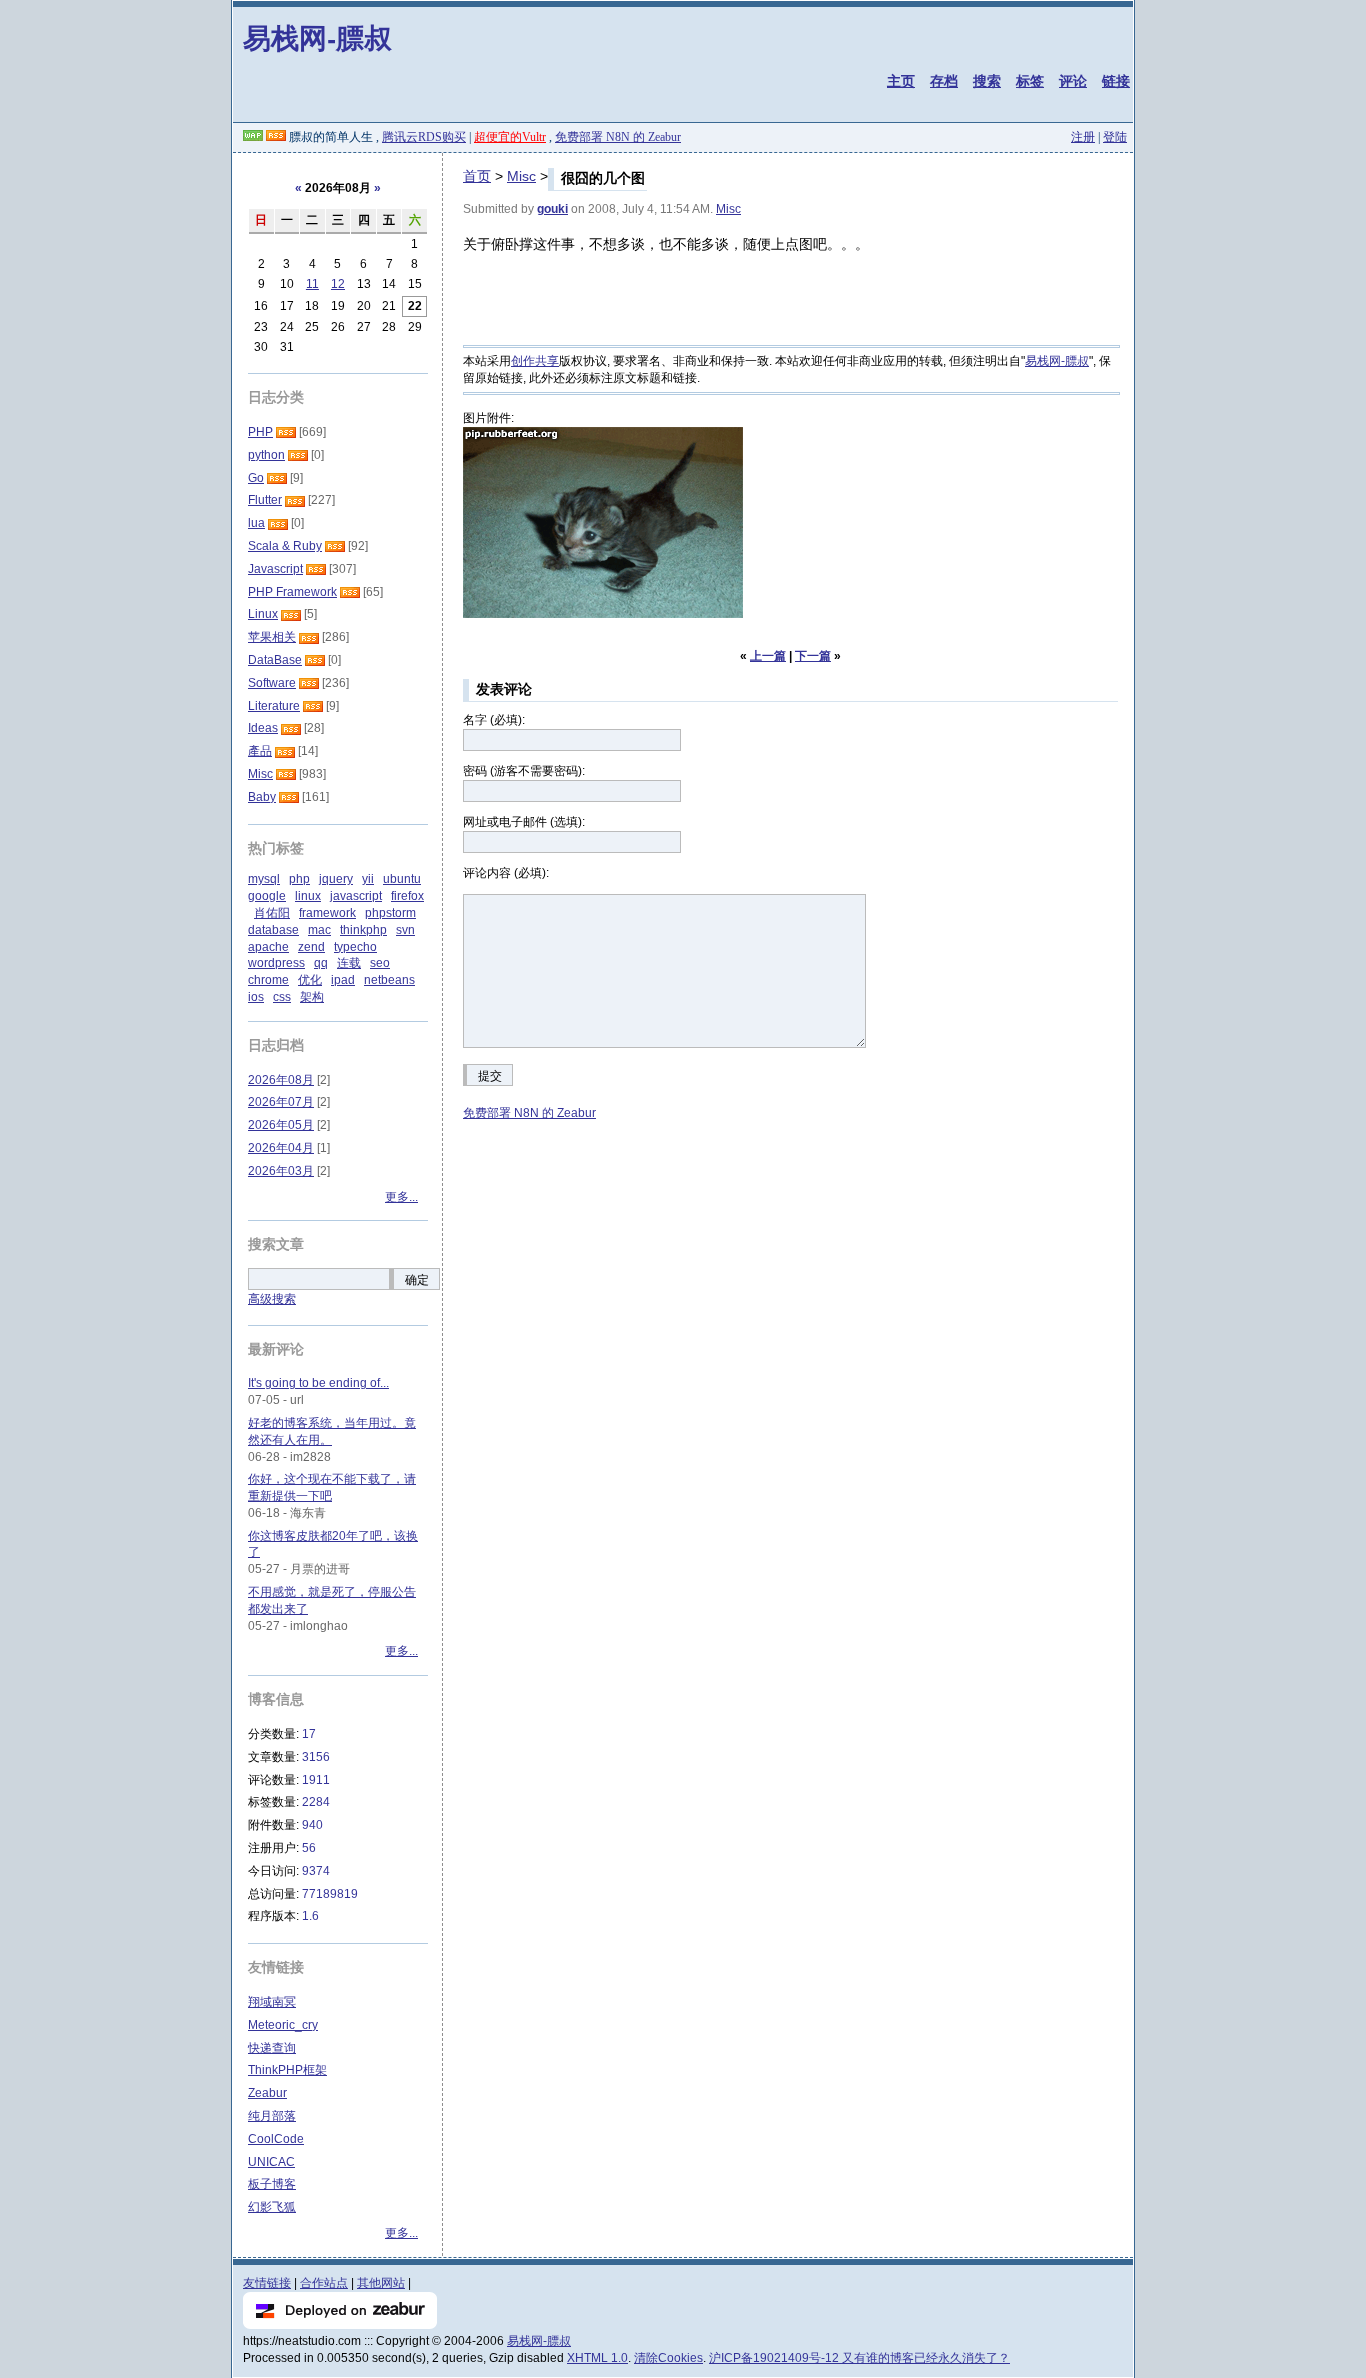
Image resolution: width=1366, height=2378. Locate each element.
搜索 (987, 81)
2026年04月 (281, 1148)
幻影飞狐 (272, 2207)
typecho (355, 947)
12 (338, 284)
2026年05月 (281, 1125)
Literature (274, 706)
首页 (477, 176)
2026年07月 (281, 1102)
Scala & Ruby (285, 546)
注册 (1083, 137)
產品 (260, 751)
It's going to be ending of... (318, 1383)
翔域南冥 (272, 2002)
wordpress (276, 963)
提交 (490, 1076)
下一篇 (813, 656)
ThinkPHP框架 (287, 2070)
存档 (944, 81)
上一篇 (768, 656)
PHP (260, 432)
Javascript (275, 569)
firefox (407, 896)
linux (308, 896)
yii (368, 879)
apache (268, 947)
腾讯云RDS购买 (424, 137)
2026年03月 (281, 1171)
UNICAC (271, 2162)
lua (256, 523)
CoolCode (276, 2139)
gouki (552, 209)
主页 (901, 81)
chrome (268, 980)
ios (256, 997)
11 (312, 284)
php (299, 879)
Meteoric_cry (283, 2025)
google (267, 896)
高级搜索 (272, 1299)
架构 (312, 997)
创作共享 (535, 361)
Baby (262, 797)
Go (256, 478)
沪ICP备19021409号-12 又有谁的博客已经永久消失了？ (859, 2358)
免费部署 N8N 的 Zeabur (618, 137)
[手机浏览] (253, 137)
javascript (356, 896)
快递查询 (272, 2048)
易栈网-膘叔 (317, 37)
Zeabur (267, 2093)
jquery (336, 879)
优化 (310, 980)
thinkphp (363, 930)
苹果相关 (272, 637)
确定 (417, 1280)
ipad (343, 980)
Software (272, 683)
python (266, 455)
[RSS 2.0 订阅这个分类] (286, 432)
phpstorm (390, 913)
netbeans (389, 980)
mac (319, 930)
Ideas (263, 728)
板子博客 (272, 2184)
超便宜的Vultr (510, 137)
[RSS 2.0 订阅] (276, 137)
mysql (264, 879)
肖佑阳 (272, 913)
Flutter (265, 500)
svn (405, 930)
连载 (349, 963)
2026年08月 (281, 1080)
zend (311, 947)
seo (380, 963)
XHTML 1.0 (597, 2358)
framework (327, 913)
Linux (263, 614)
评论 (1073, 81)
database (273, 930)
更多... (401, 1197)
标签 (1030, 81)
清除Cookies (668, 2358)
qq (321, 963)
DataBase (275, 660)
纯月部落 (272, 2116)
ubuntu (402, 879)
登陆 (1115, 137)
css (282, 997)
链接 (1116, 81)
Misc (521, 176)
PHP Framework (292, 592)
